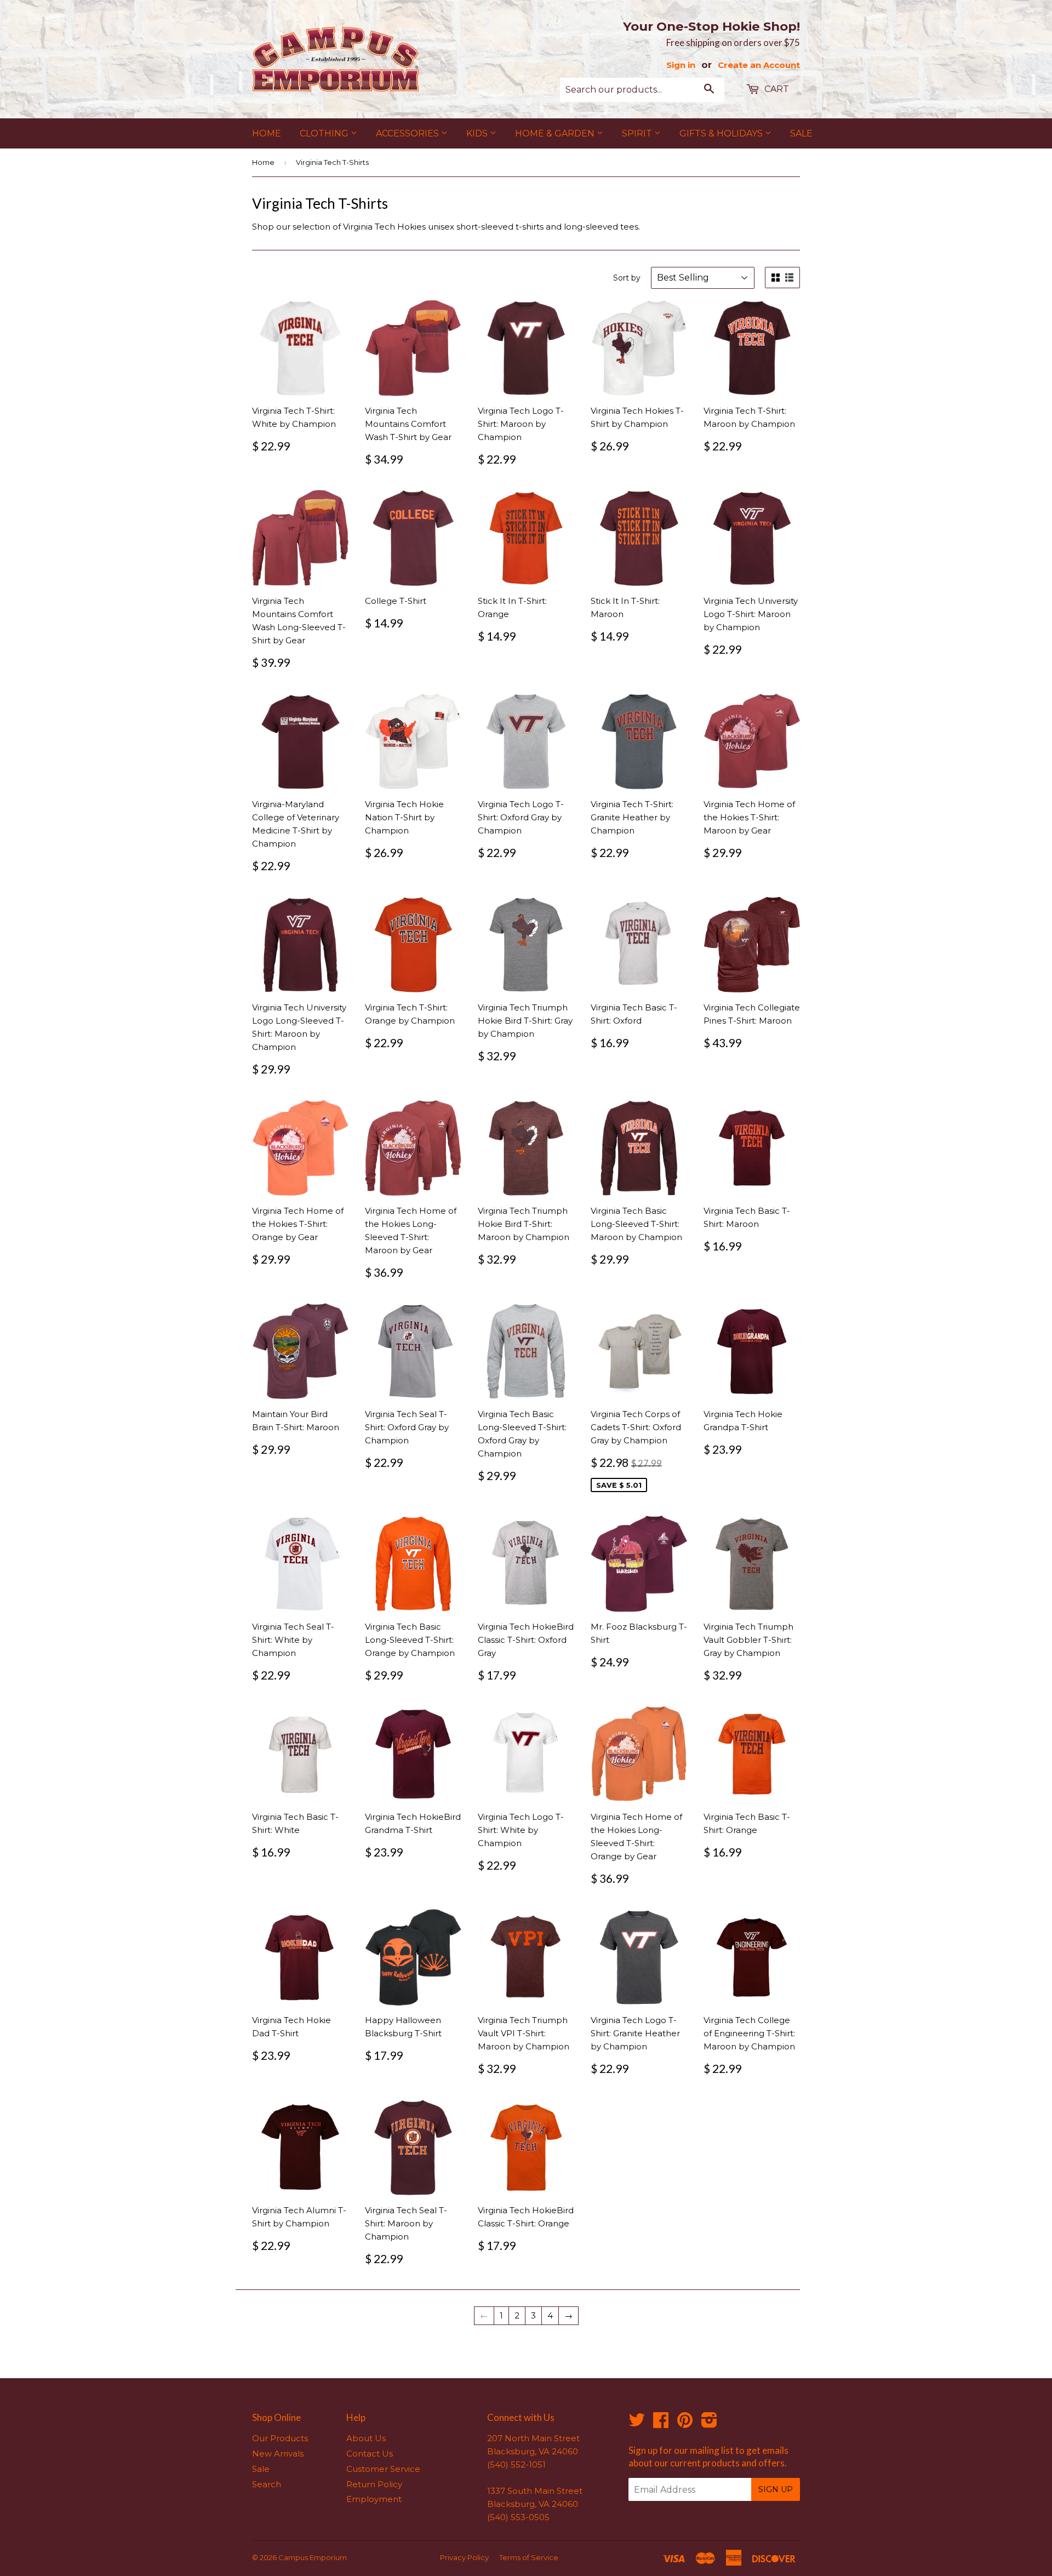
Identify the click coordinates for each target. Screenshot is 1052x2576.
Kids (478, 133)
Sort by (627, 278)
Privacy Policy (464, 2557)
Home (267, 133)
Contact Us (370, 2454)
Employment (374, 2499)
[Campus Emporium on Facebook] (661, 2423)
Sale (801, 133)
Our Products (280, 2438)
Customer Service (383, 2469)
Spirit (638, 133)
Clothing (325, 133)
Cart (776, 89)
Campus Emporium (313, 2557)
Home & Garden (556, 133)
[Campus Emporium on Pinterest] (685, 2423)
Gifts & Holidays (722, 133)
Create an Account (759, 65)
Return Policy (374, 2484)
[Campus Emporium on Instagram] (709, 2423)
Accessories (408, 133)
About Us (366, 2438)
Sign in (681, 65)
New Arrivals (278, 2454)
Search (267, 2484)
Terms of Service (529, 2557)
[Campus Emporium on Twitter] (637, 2423)
